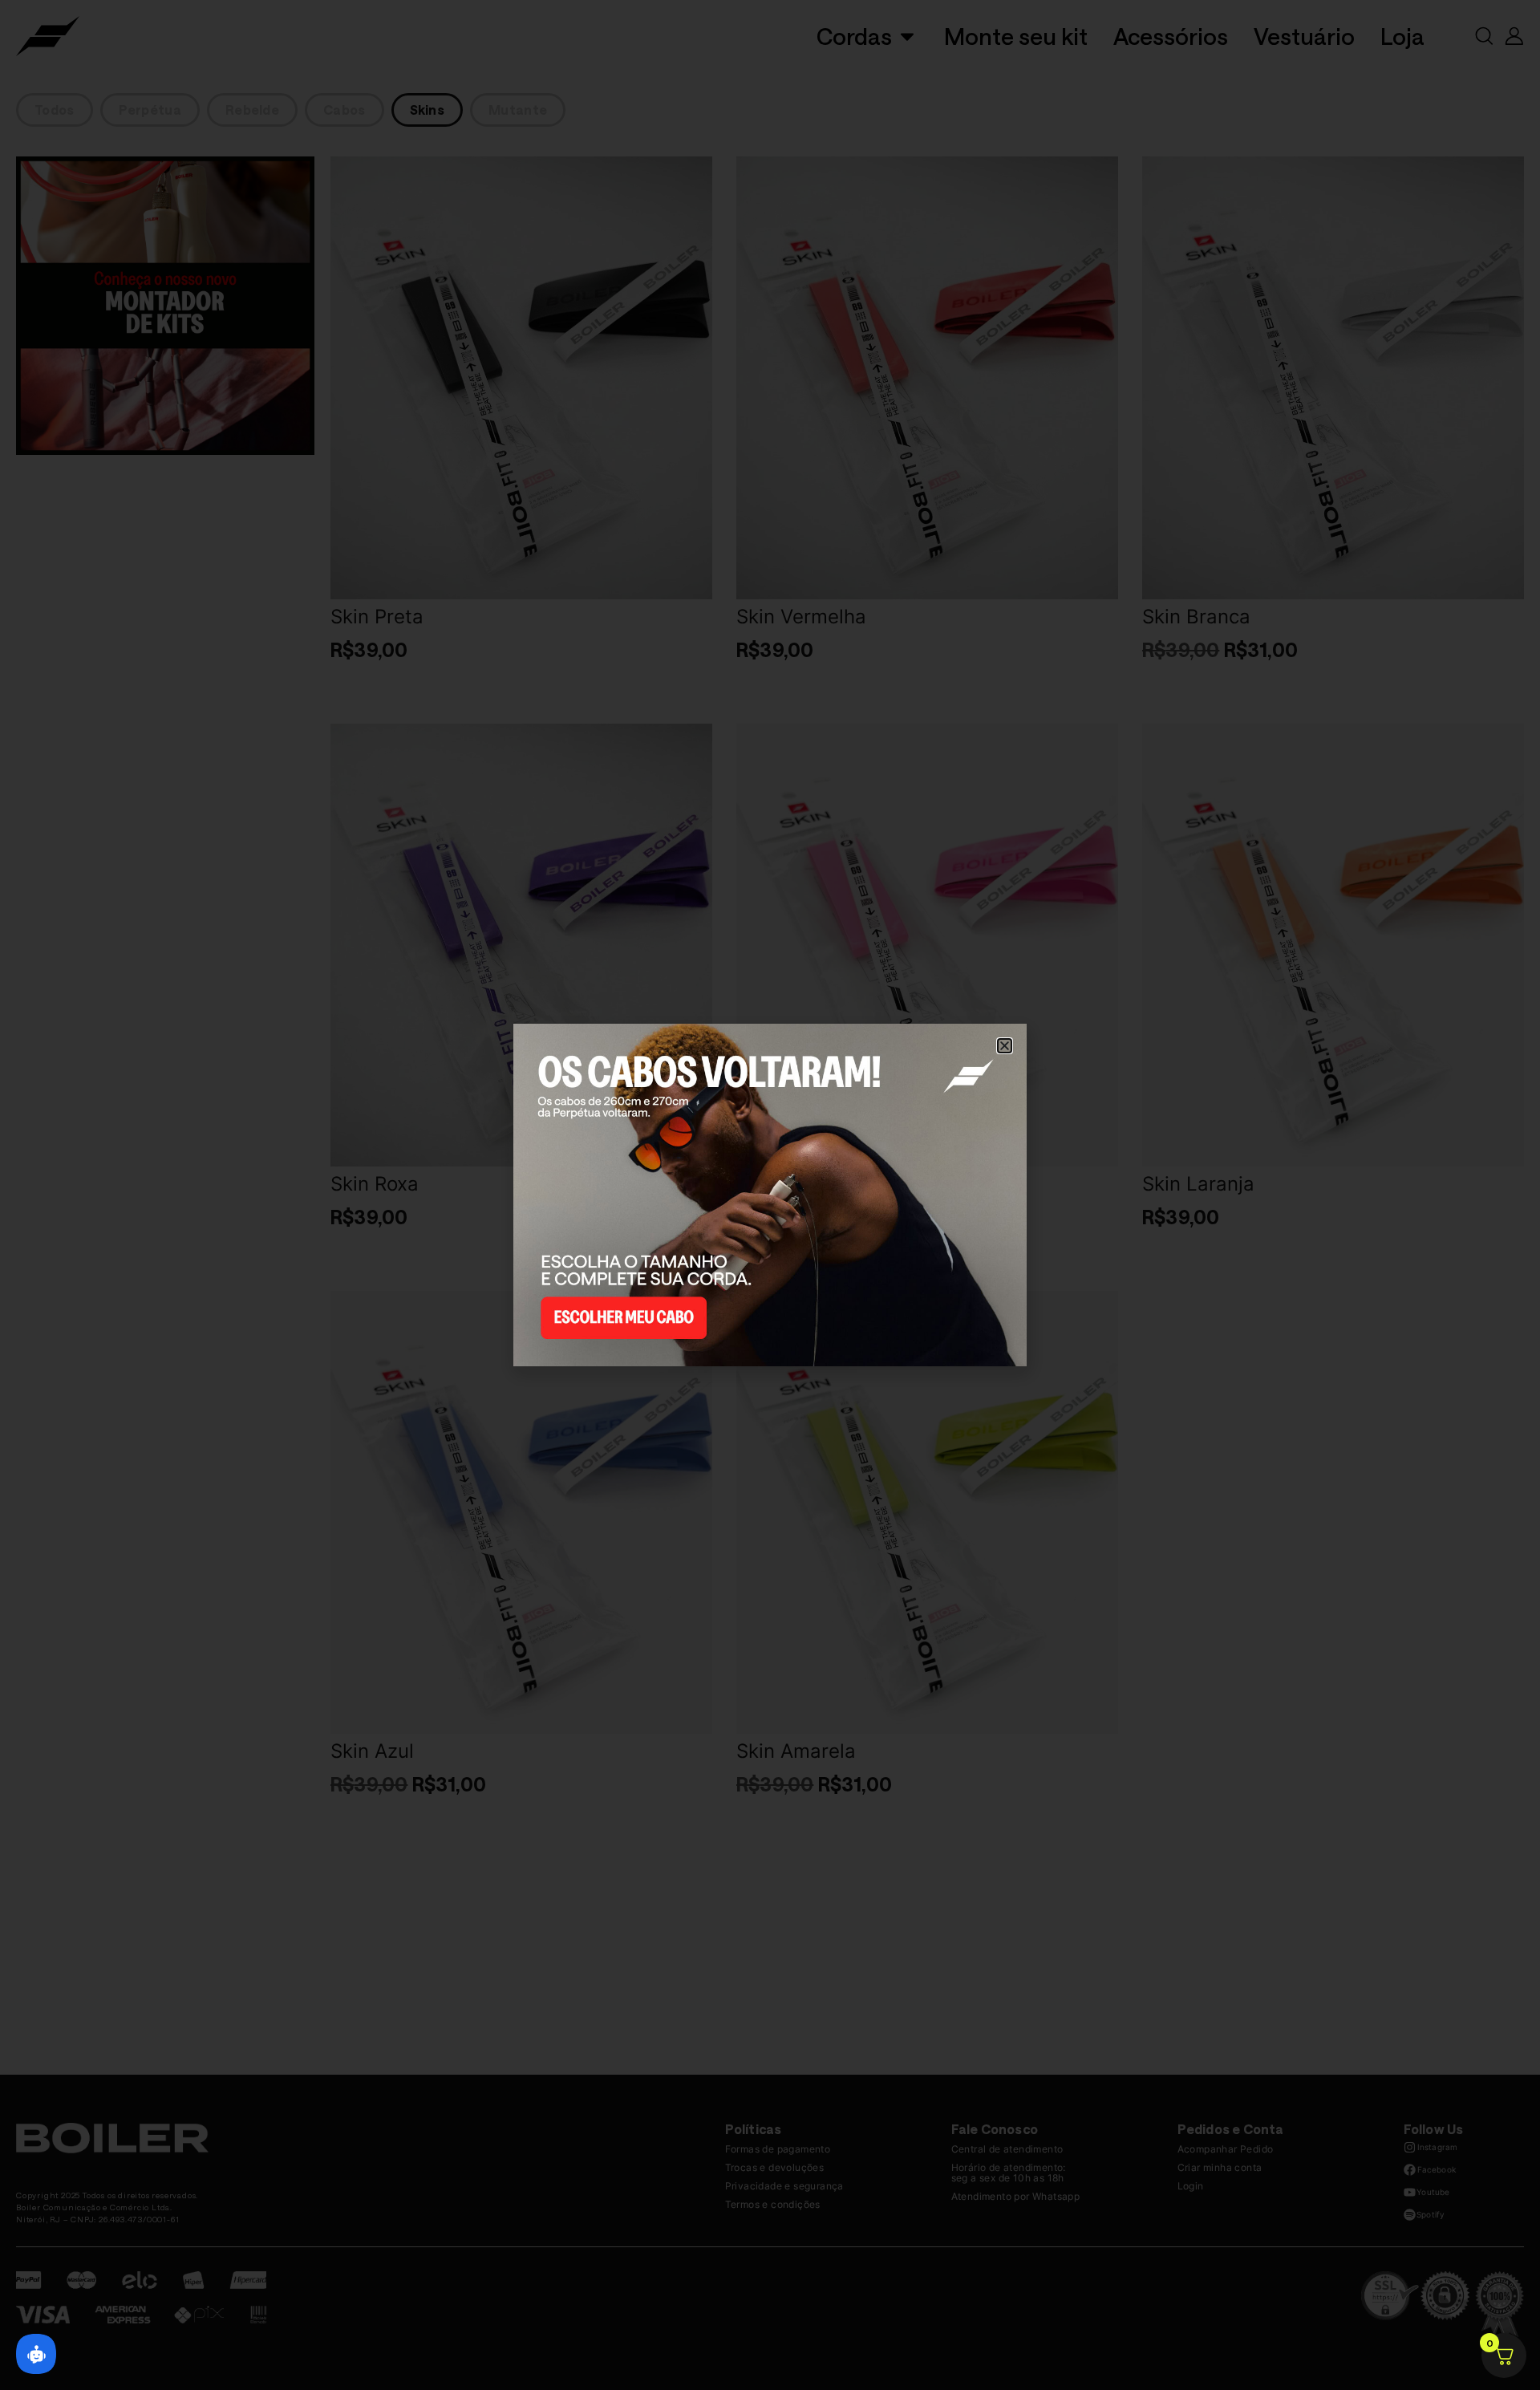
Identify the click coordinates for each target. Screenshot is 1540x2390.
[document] (770, 1195)
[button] (1005, 1046)
